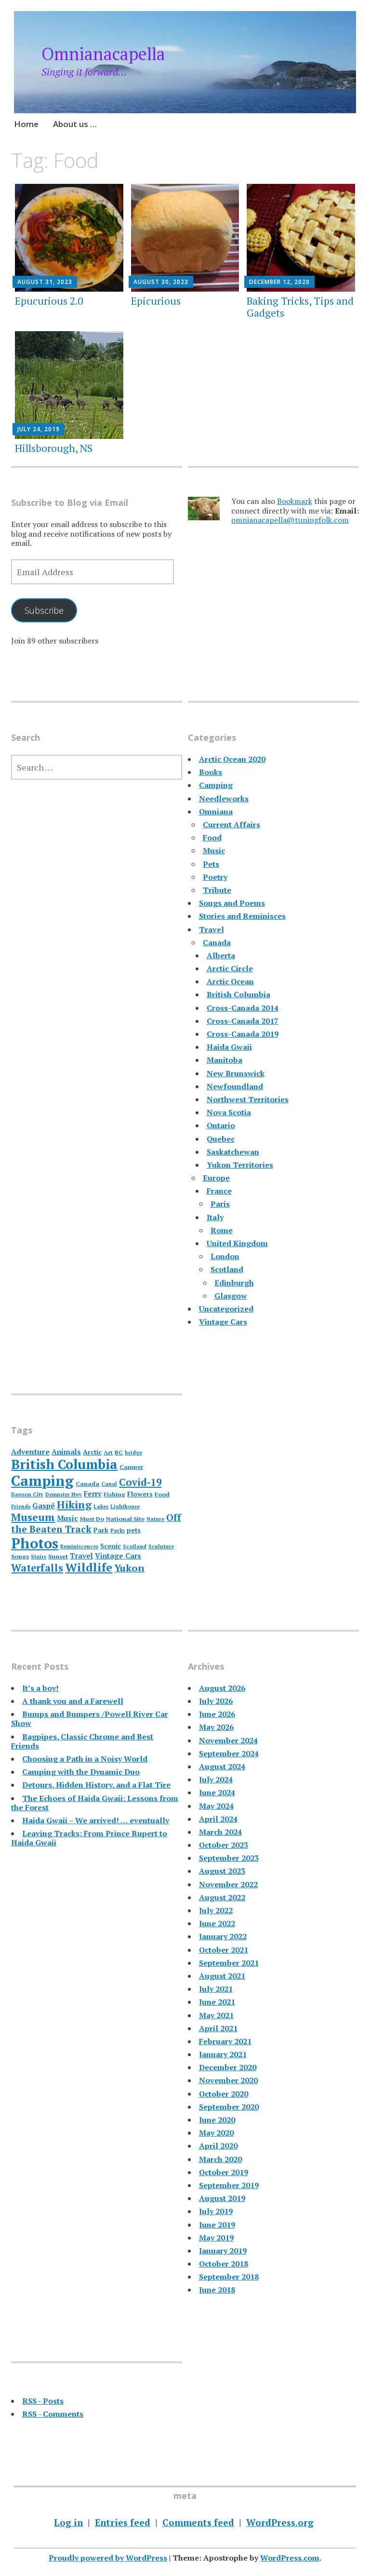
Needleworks (224, 799)
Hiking (74, 1504)
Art (108, 1452)
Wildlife (89, 1567)
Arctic (92, 1452)
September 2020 (229, 2107)
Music (214, 850)
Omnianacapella (103, 54)
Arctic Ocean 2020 (232, 759)
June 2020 (217, 2120)
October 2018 (224, 2264)
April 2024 (218, 1819)
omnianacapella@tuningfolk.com (290, 520)
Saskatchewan (233, 1152)
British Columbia (238, 994)
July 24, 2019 (39, 429)
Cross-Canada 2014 (243, 1008)
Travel (211, 929)
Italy (215, 1217)
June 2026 (217, 1714)
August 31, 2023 (45, 282)
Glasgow (231, 1296)
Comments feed (198, 2522)
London (225, 1256)
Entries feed (123, 2522)
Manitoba (225, 1060)
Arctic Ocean (230, 981)
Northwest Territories (248, 1099)
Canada (217, 942)
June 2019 (217, 2225)
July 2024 (216, 1779)
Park (101, 1530)
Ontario (221, 1125)
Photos (35, 1543)
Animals (66, 1452)
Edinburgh (234, 1283)
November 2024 (228, 1740)
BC (119, 1452)
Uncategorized (226, 1309)
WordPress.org (280, 2522)
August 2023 (222, 1871)
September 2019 (229, 2185)
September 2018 (229, 2277)
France (219, 1191)
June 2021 (217, 2002)
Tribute (217, 890)
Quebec (221, 1139)
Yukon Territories (240, 1165)
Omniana (216, 811)
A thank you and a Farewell (73, 1701)
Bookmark (295, 501)
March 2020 (220, 2159)
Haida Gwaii (229, 1047)
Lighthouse (125, 1507)
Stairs (39, 1557)
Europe (216, 1178)
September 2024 (229, 1753)
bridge (133, 1453)
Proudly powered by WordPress (108, 2558)
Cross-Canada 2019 (243, 1034)
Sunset (58, 1556)
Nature (155, 1519)
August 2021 (222, 1976)
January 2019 (223, 2251)
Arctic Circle (230, 968)
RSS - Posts (43, 2401)
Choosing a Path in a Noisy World (85, 1759)
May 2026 (216, 1727)
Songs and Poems (232, 903)
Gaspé (44, 1506)
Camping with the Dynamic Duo (81, 1772)
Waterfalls (37, 1568)
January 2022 (223, 1936)
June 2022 (217, 1923)
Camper (131, 1467)
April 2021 (218, 2028)
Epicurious (156, 301)
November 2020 (228, 2080)
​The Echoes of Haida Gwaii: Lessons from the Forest (95, 1803)
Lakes (101, 1507)
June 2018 (217, 2290)
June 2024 (217, 1792)
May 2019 (216, 2238)
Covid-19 (140, 1482)
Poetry (215, 877)
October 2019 (224, 2172)
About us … (75, 124)
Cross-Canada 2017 (243, 1021)
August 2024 (222, 1766)
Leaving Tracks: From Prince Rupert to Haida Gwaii (89, 1838)
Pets (211, 864)
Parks (118, 1531)
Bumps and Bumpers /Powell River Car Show (90, 1719)
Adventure (30, 1452)
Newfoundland (235, 1086)
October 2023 (224, 1845)
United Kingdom (237, 1243)
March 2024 (220, 1832)
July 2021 (216, 1989)
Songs (20, 1556)
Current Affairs (231, 824)
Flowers (140, 1494)
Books (211, 772)
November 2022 (228, 1884)
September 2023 (229, 1858)
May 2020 (216, 2133)
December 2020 (228, 2067)
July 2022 (216, 1910)
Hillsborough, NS (54, 448)
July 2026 (216, 1701)
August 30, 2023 (161, 282)
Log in (68, 2522)
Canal (109, 1484)
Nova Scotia (229, 1112)
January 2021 (223, 2054)
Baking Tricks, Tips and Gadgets (300, 307)
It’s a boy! (40, 1688)
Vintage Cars (223, 1322)
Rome (222, 1230)
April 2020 (218, 2146)
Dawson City (27, 1494)
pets (134, 1530)
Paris (220, 1204)
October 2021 (224, 1950)
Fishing (114, 1494)
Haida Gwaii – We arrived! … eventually (96, 1820)
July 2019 (216, 2211)
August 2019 (222, 2198)
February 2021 (225, 2041)
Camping (216, 785)
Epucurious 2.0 (49, 301)
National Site (125, 1519)
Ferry (93, 1494)
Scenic (111, 1546)
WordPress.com (290, 2558)
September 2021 (229, 1963)
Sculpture (161, 1546)
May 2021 (216, 2015)
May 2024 (216, 1806)
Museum (33, 1517)
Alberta (221, 955)
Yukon (129, 1568)
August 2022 (222, 1897)
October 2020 (224, 2094)
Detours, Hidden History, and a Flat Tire (96, 1785)
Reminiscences (79, 1546)
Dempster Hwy (64, 1494)
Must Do (92, 1519)
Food (212, 837)
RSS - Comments (53, 2414)
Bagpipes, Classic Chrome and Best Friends (82, 1741)
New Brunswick (236, 1073)
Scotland (227, 1269)
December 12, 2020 (279, 282)
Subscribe (44, 610)
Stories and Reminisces (242, 916)
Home (26, 124)
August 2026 (222, 1688)
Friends (21, 1507)
